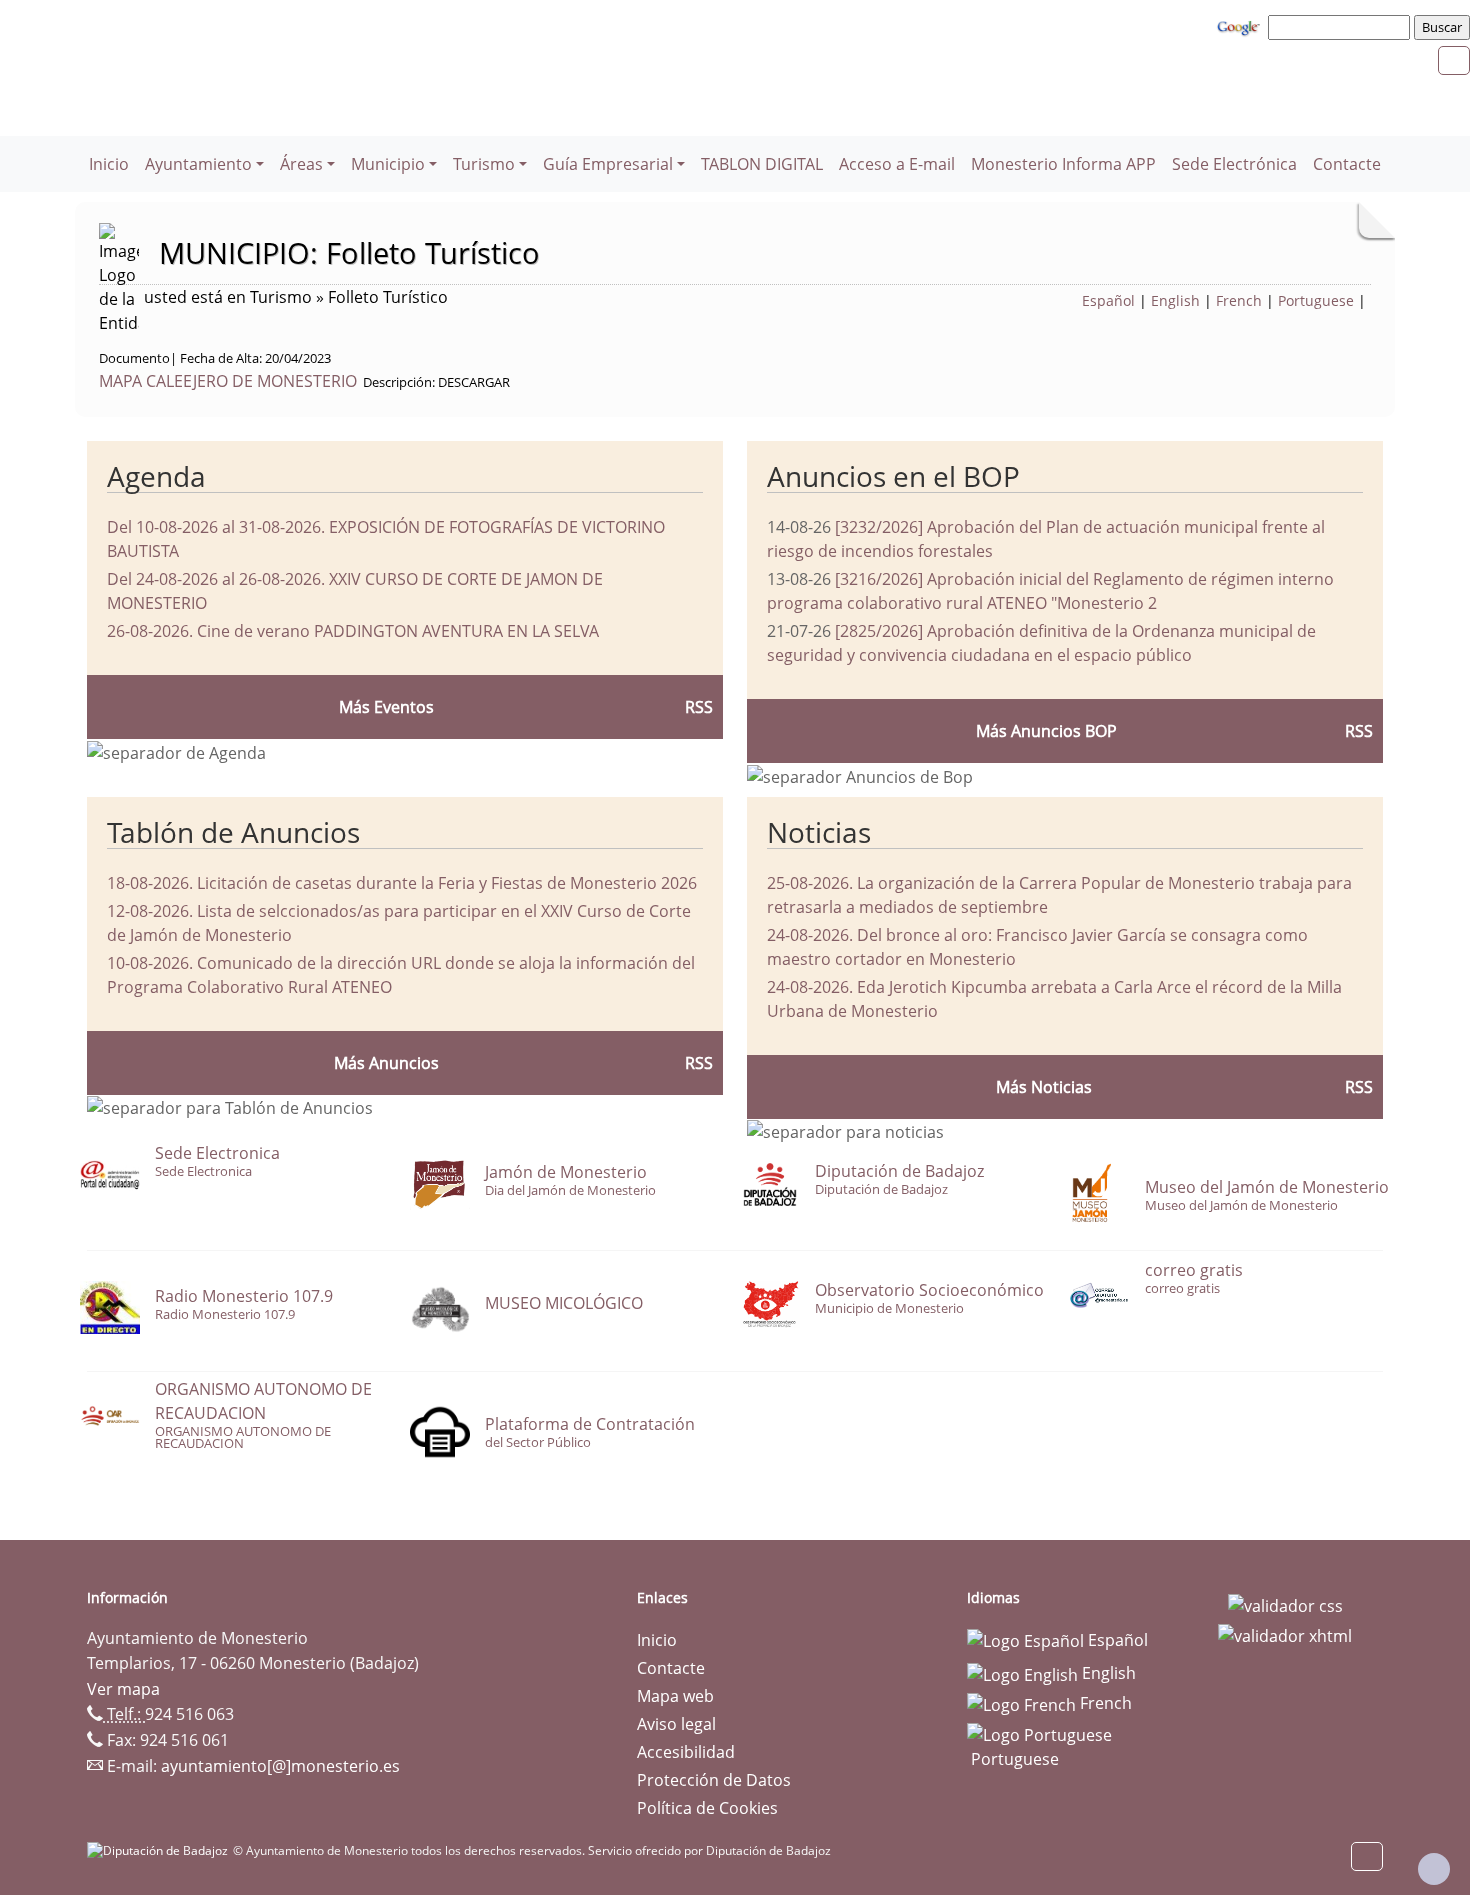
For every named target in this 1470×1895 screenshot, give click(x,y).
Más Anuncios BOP (1046, 731)
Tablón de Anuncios (233, 832)
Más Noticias (1044, 1087)
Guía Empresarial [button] (608, 164)
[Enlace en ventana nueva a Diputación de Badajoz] (160, 1850)
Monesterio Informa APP (1063, 164)
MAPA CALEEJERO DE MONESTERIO (228, 381)
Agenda (156, 476)
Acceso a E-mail (897, 164)
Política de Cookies (707, 1808)
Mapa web (675, 1696)
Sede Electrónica (1234, 164)
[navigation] (1342, 27)
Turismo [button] (484, 164)
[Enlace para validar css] (1285, 1604)
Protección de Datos (714, 1780)
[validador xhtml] (1285, 1634)
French (1239, 300)
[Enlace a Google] (1241, 26)
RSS (699, 1063)
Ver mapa (123, 1689)
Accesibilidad (686, 1752)
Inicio (109, 164)
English (1175, 300)
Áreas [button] (301, 164)
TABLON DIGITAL (762, 164)
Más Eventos (386, 707)
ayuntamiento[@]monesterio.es (280, 1766)
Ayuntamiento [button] (198, 164)
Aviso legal (676, 1724)
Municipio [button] (388, 164)
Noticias (819, 832)
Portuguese (1316, 300)
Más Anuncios (386, 1063)
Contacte (1347, 164)
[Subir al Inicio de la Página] (1434, 1869)
